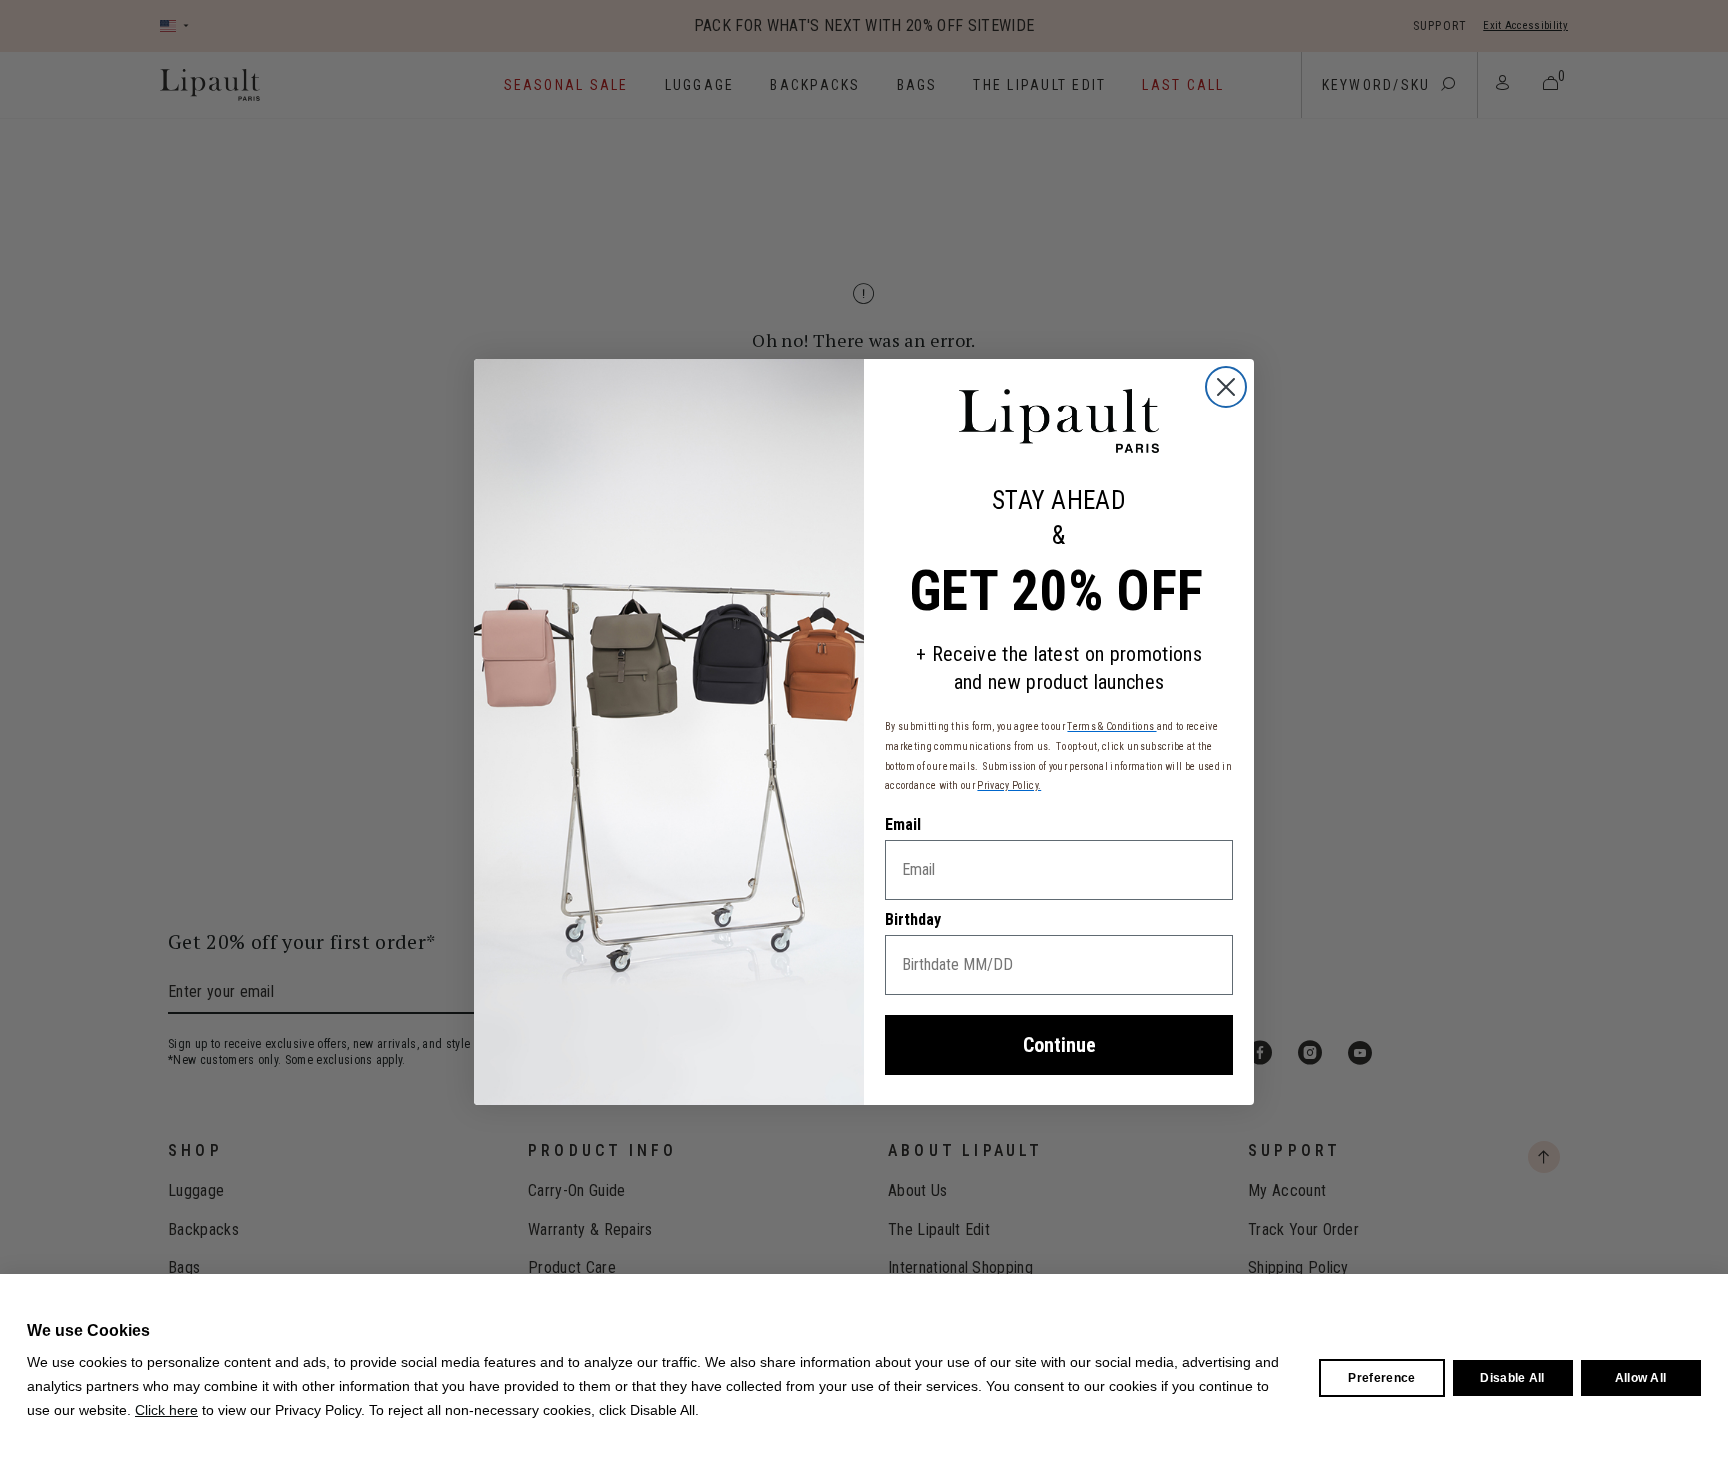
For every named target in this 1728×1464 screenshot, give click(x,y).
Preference (1381, 1378)
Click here (166, 1410)
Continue (1059, 1045)
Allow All (1641, 1378)
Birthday (913, 919)
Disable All (1512, 1378)
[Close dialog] (1226, 387)
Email (903, 824)
